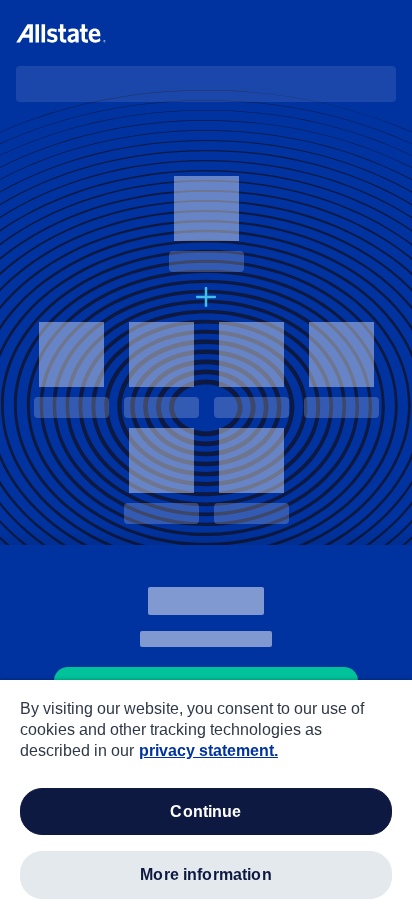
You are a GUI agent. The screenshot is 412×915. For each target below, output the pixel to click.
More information (206, 874)
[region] (206, 797)
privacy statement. (208, 750)
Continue (205, 811)
